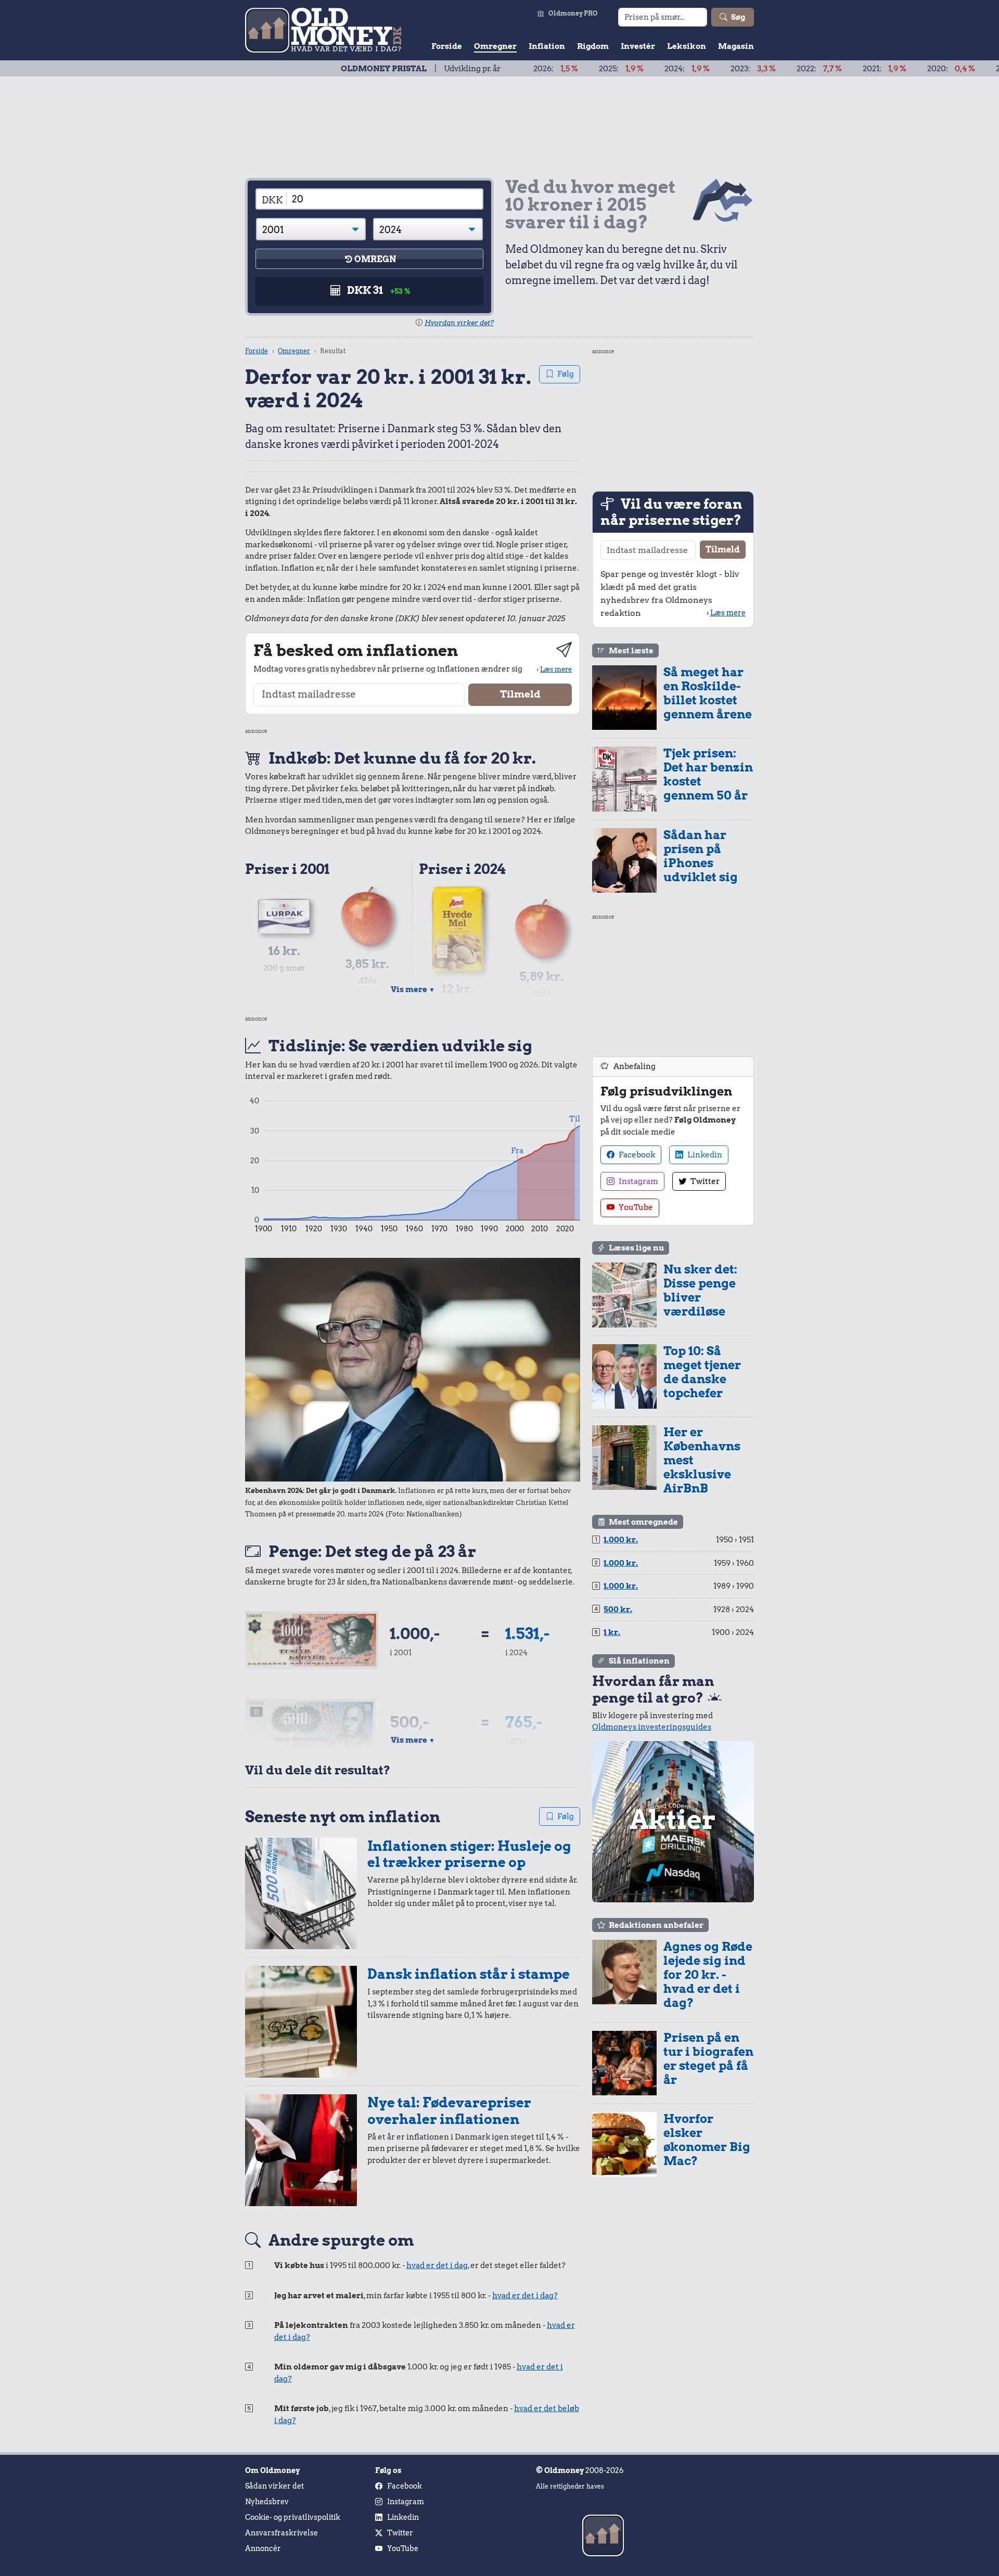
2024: (606, 69)
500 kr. (618, 1609)
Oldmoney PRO (573, 13)
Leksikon (687, 46)
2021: (803, 69)
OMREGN (375, 259)
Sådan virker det (274, 2486)
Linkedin (704, 1155)
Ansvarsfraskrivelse (281, 2533)
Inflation (547, 46)
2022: (738, 69)
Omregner (495, 46)
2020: (870, 69)
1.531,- (527, 1633)
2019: (938, 69)
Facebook (636, 1155)
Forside (447, 46)
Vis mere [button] (413, 989)
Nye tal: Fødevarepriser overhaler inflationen (449, 2111)
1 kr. (612, 1632)
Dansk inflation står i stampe (469, 1974)
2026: (475, 69)
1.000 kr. (621, 1540)
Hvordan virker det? (459, 323)
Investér (638, 46)
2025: (540, 69)
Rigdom (593, 46)
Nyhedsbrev (267, 2502)
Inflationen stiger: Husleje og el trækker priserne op (469, 1854)
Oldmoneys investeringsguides (652, 1727)
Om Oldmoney (272, 2470)
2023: (672, 69)
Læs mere (556, 669)
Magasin (736, 46)
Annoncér (263, 2548)
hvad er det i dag (437, 2265)
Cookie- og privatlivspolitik (293, 2517)
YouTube (635, 1207)
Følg (566, 374)
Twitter (704, 1181)
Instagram (638, 1181)
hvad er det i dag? (525, 2296)
